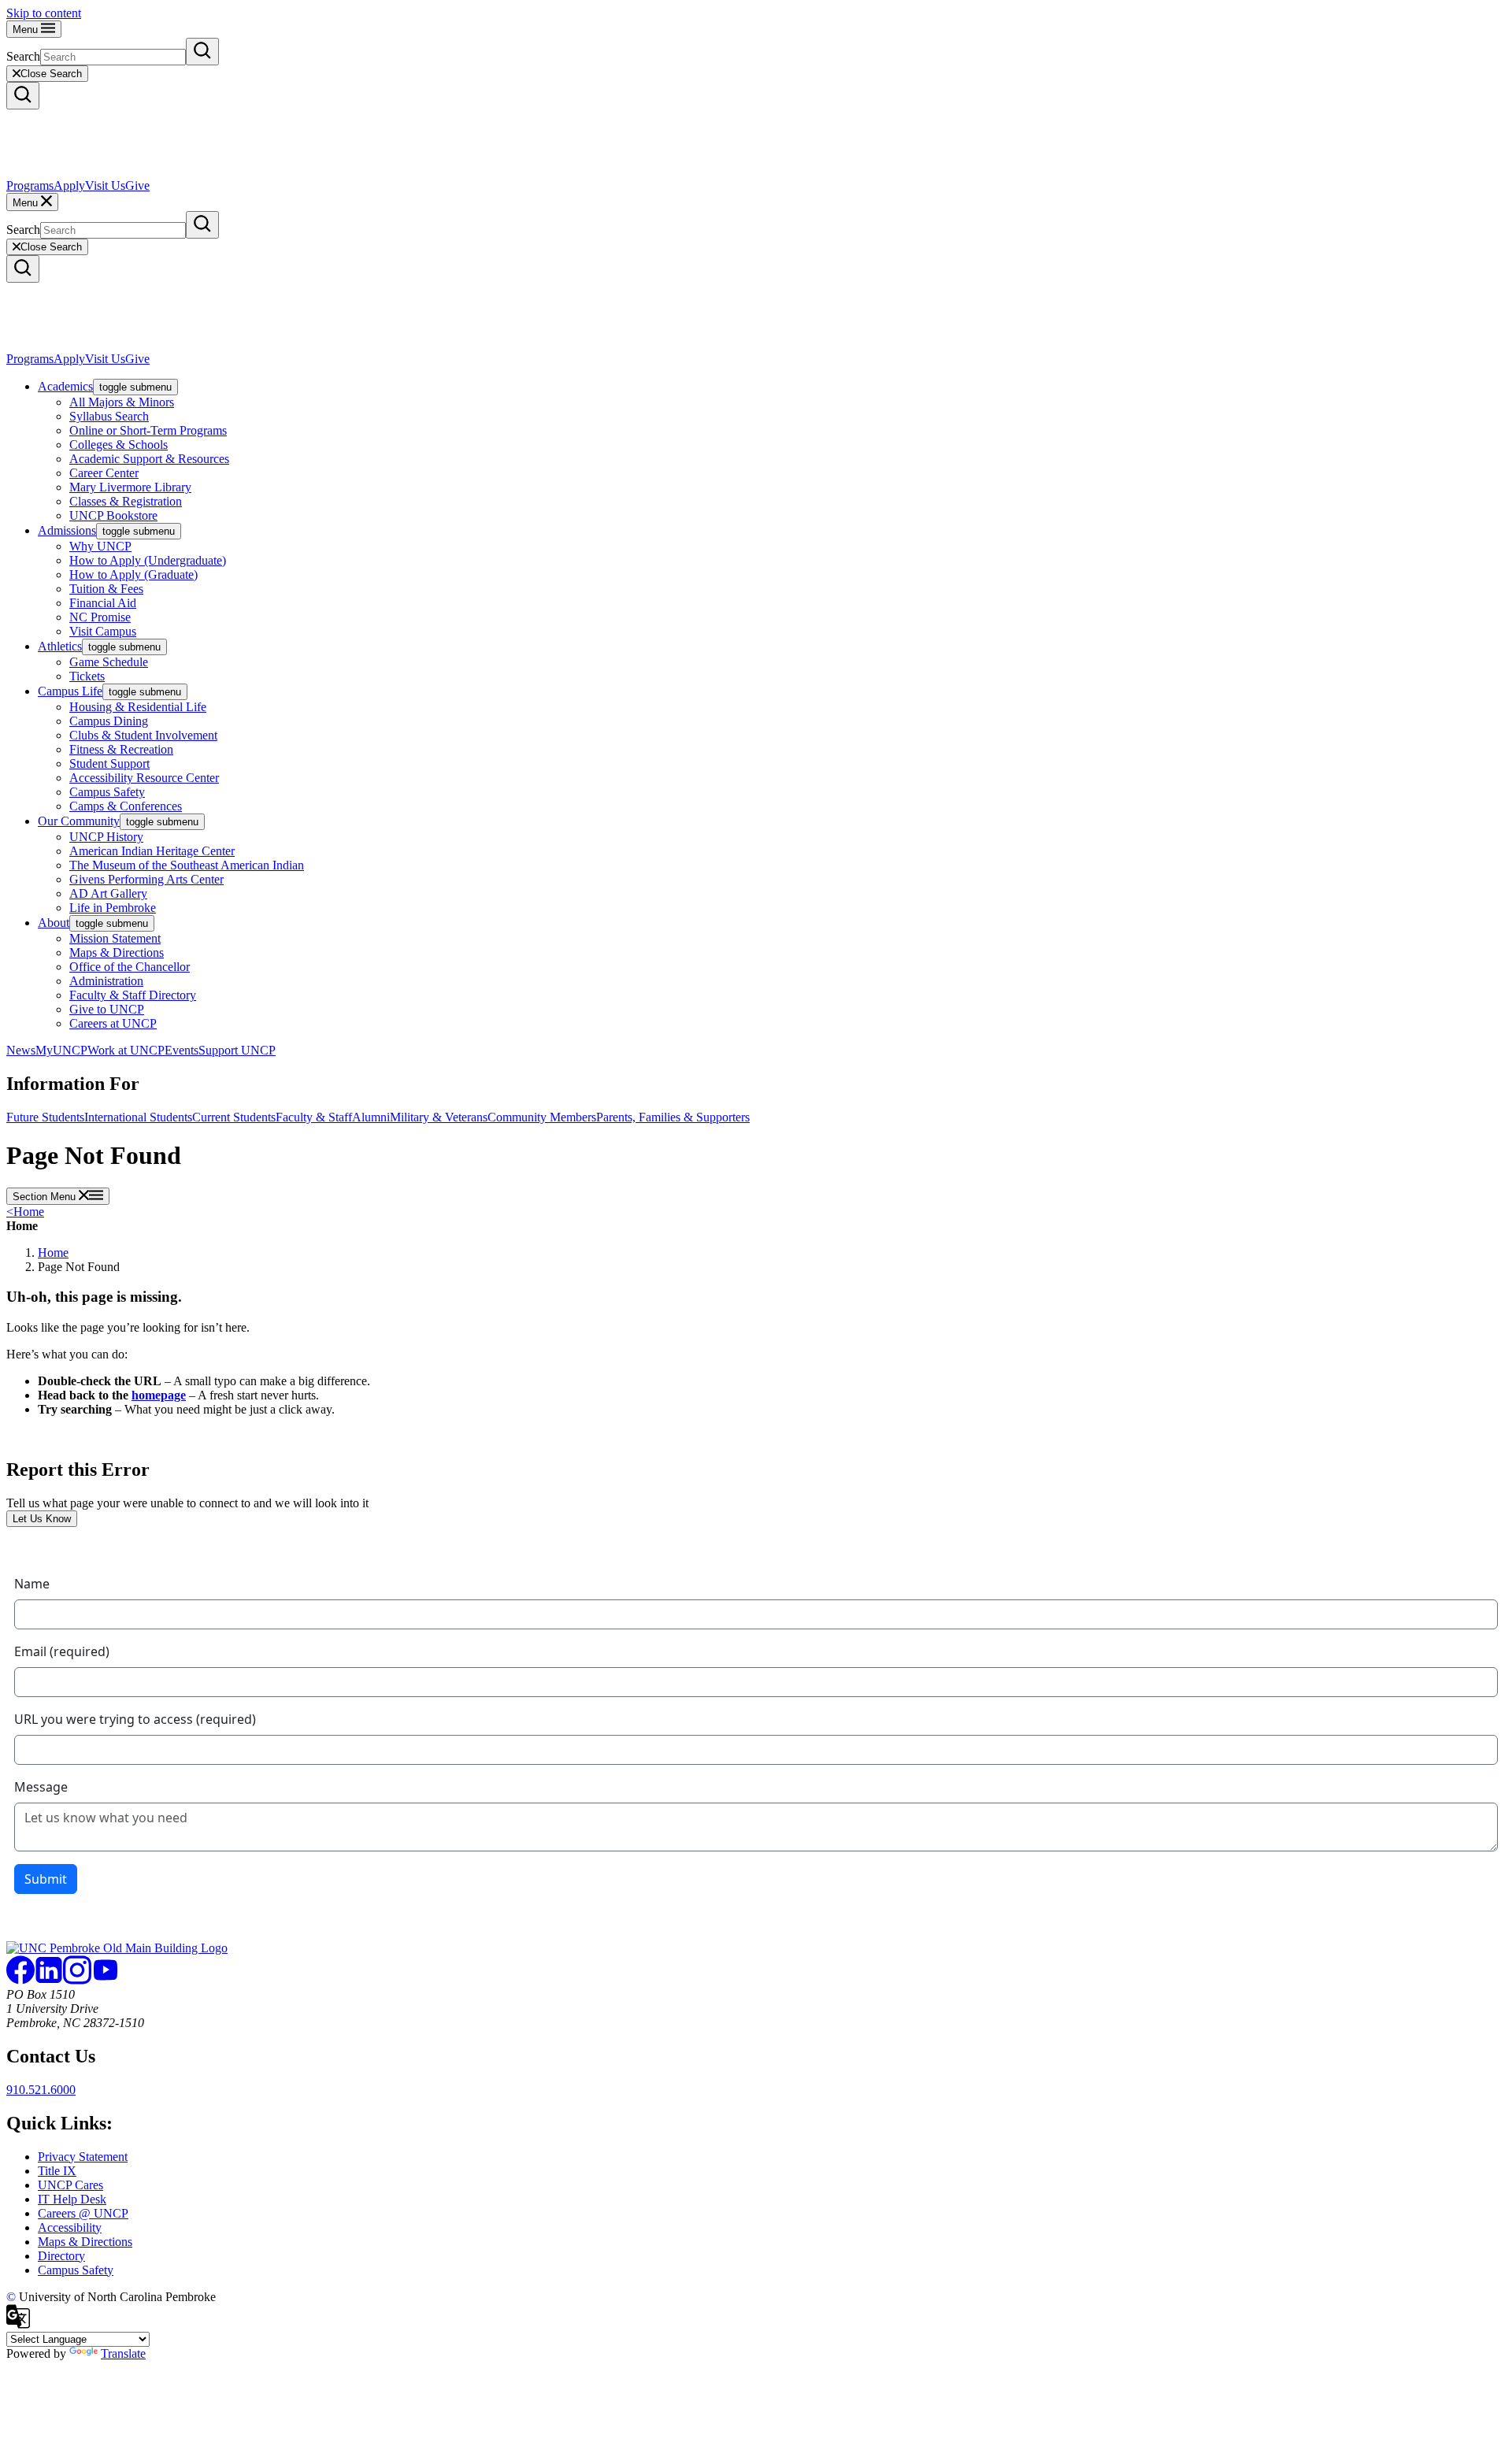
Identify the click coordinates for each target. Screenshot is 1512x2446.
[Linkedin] (49, 1980)
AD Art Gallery (108, 893)
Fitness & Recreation (121, 749)
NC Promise (100, 617)
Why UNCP (100, 546)
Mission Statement (115, 938)
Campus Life (70, 691)
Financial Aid (103, 603)
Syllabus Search (109, 416)
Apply (69, 185)
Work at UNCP (126, 1050)
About (54, 923)
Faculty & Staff (314, 1117)
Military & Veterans (439, 1117)
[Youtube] (106, 1980)
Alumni (371, 1117)
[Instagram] (77, 1980)
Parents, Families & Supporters (673, 1117)
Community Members (542, 1117)
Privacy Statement (83, 2157)
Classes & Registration (126, 501)
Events (182, 1050)
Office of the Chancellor (130, 967)
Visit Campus (103, 631)
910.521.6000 (41, 2090)
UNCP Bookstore (113, 515)
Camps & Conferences (126, 806)
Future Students (45, 1117)
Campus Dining (109, 721)
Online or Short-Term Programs (148, 430)
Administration (106, 981)
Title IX (57, 2171)
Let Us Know (42, 1519)
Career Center (104, 473)
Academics (65, 386)
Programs (30, 185)
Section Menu (46, 1197)
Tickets (87, 676)
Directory (61, 2256)
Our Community (79, 821)
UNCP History (106, 837)
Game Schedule (109, 662)
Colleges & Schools (119, 445)
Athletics (60, 646)
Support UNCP (237, 1050)
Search (23, 56)
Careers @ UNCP (83, 2213)
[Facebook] (20, 1980)
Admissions (67, 530)
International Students (138, 1117)
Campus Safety (107, 792)
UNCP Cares (70, 2185)
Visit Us (105, 185)
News (21, 1050)
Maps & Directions (117, 952)
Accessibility (70, 2227)
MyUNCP (61, 1050)
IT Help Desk (72, 2199)
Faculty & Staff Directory (133, 995)
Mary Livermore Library (130, 487)
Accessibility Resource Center (144, 778)
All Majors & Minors (122, 402)
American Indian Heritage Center (152, 851)
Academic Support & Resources (149, 459)
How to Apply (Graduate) (133, 574)
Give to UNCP (107, 1009)
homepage (159, 1395)
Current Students (234, 1117)
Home (25, 1212)
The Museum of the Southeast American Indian (187, 865)
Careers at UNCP (113, 1023)
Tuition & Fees (106, 589)
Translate (123, 2353)
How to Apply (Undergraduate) (148, 560)
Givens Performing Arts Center (146, 879)
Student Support (109, 763)
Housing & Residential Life (138, 707)
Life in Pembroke (113, 908)
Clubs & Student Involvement (143, 735)
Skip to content (44, 13)
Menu (27, 30)
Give (137, 185)
